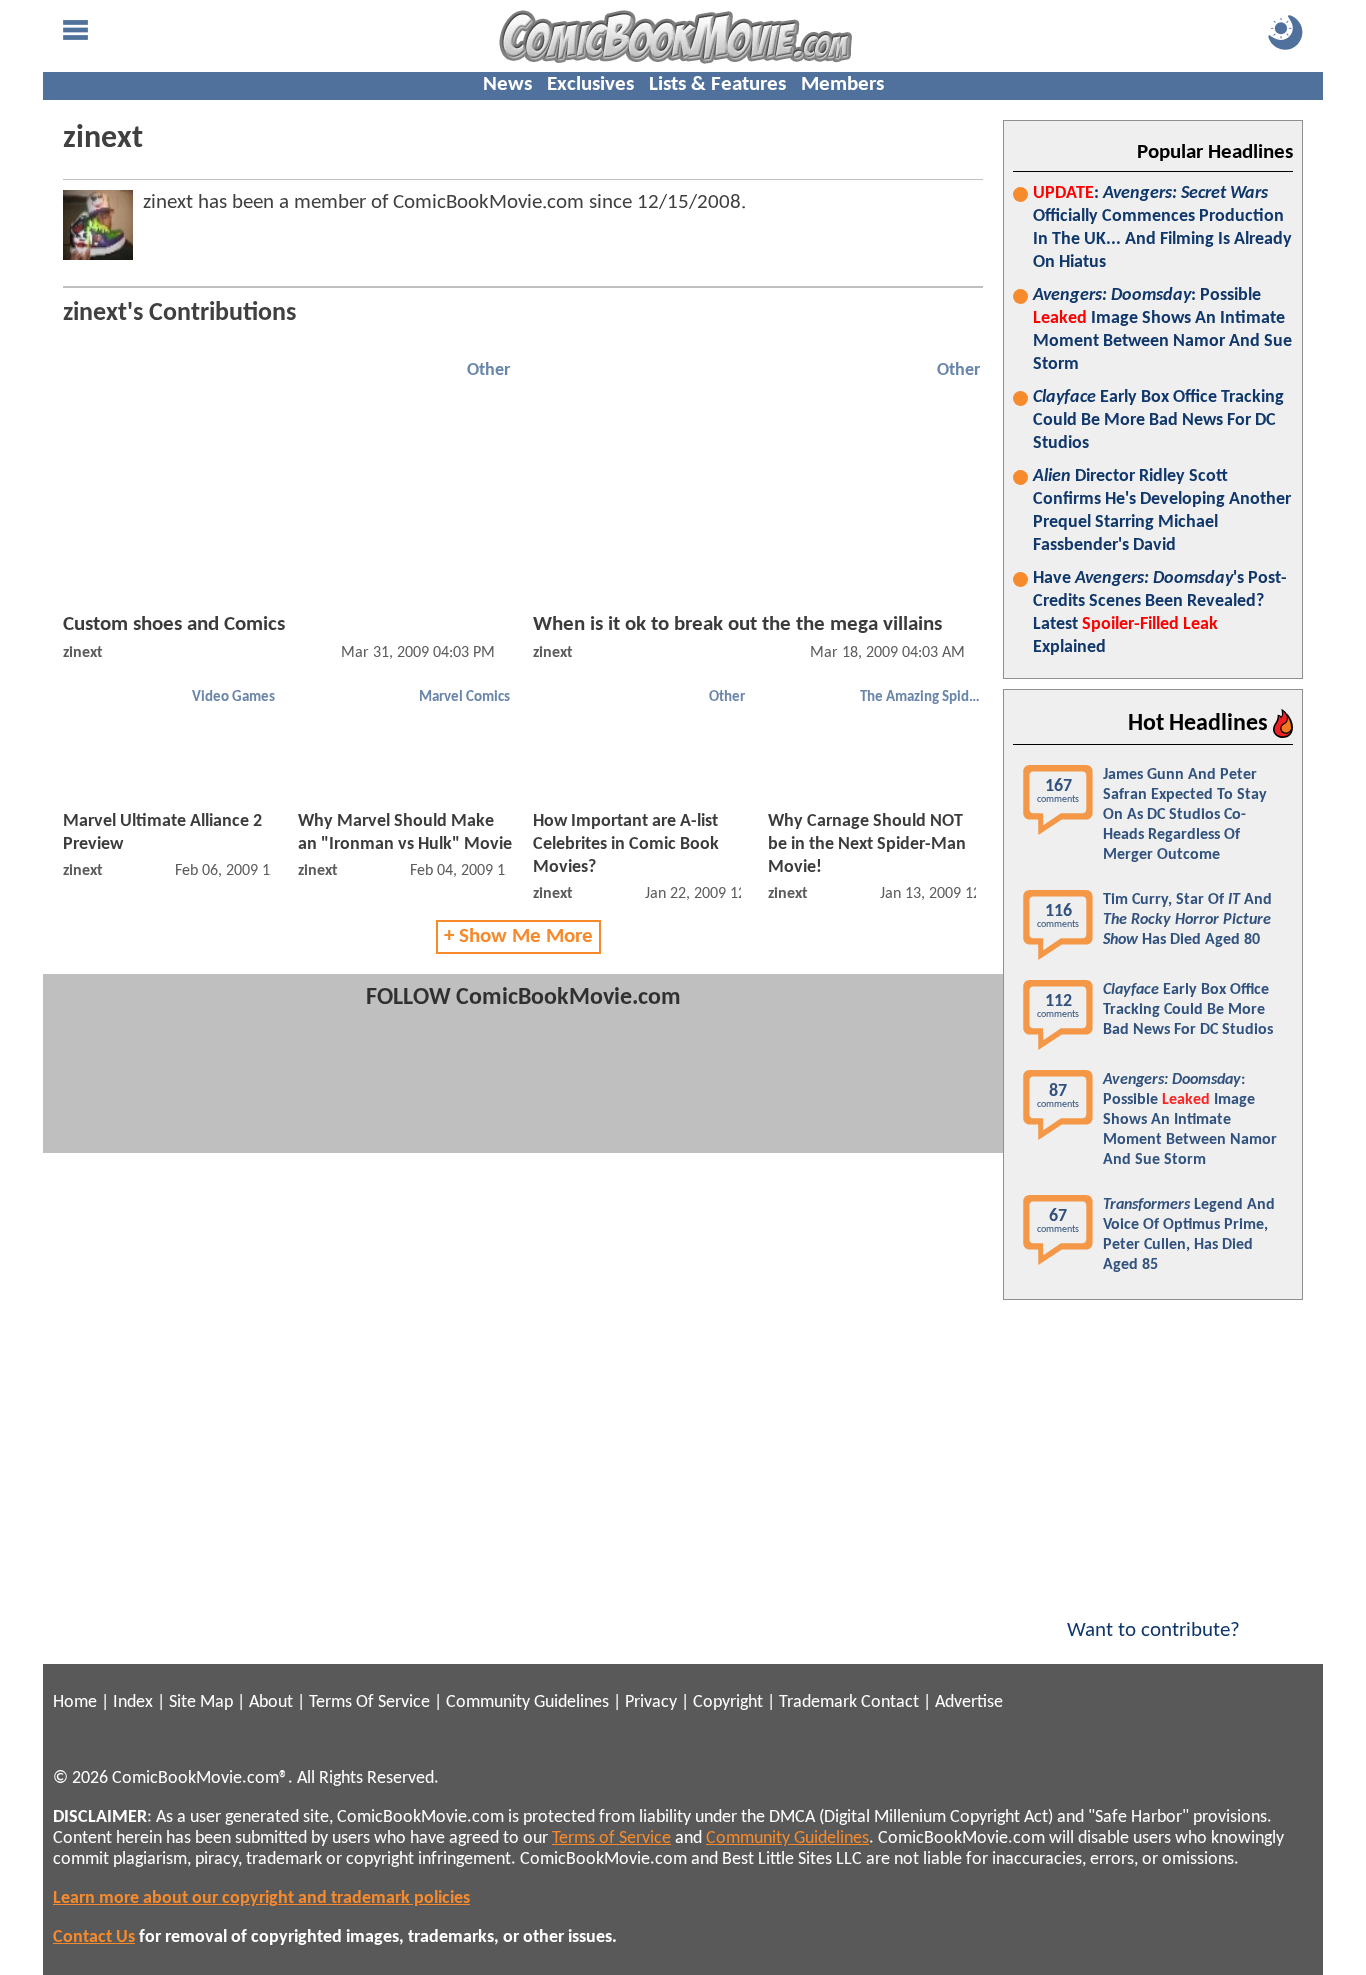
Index (133, 1702)
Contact (890, 1702)
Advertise (969, 1702)
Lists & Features (717, 84)
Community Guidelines (527, 1702)
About (271, 1702)
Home (75, 1702)
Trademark (818, 1702)
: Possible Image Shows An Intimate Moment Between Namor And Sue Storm (1162, 330)
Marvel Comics (464, 697)
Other (488, 370)
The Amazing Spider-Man (922, 697)
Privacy (651, 1702)
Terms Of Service (369, 1702)
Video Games (233, 697)
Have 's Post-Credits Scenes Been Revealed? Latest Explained (1160, 613)
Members (842, 84)
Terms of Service (611, 1838)
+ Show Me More (518, 936)
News (507, 84)
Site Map (201, 1702)
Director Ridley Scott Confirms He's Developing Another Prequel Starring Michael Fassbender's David (1162, 511)
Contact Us (94, 1937)
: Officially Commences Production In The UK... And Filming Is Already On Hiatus (1162, 228)
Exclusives (590, 84)
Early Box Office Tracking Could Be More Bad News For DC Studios (1158, 420)
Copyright (728, 1702)
